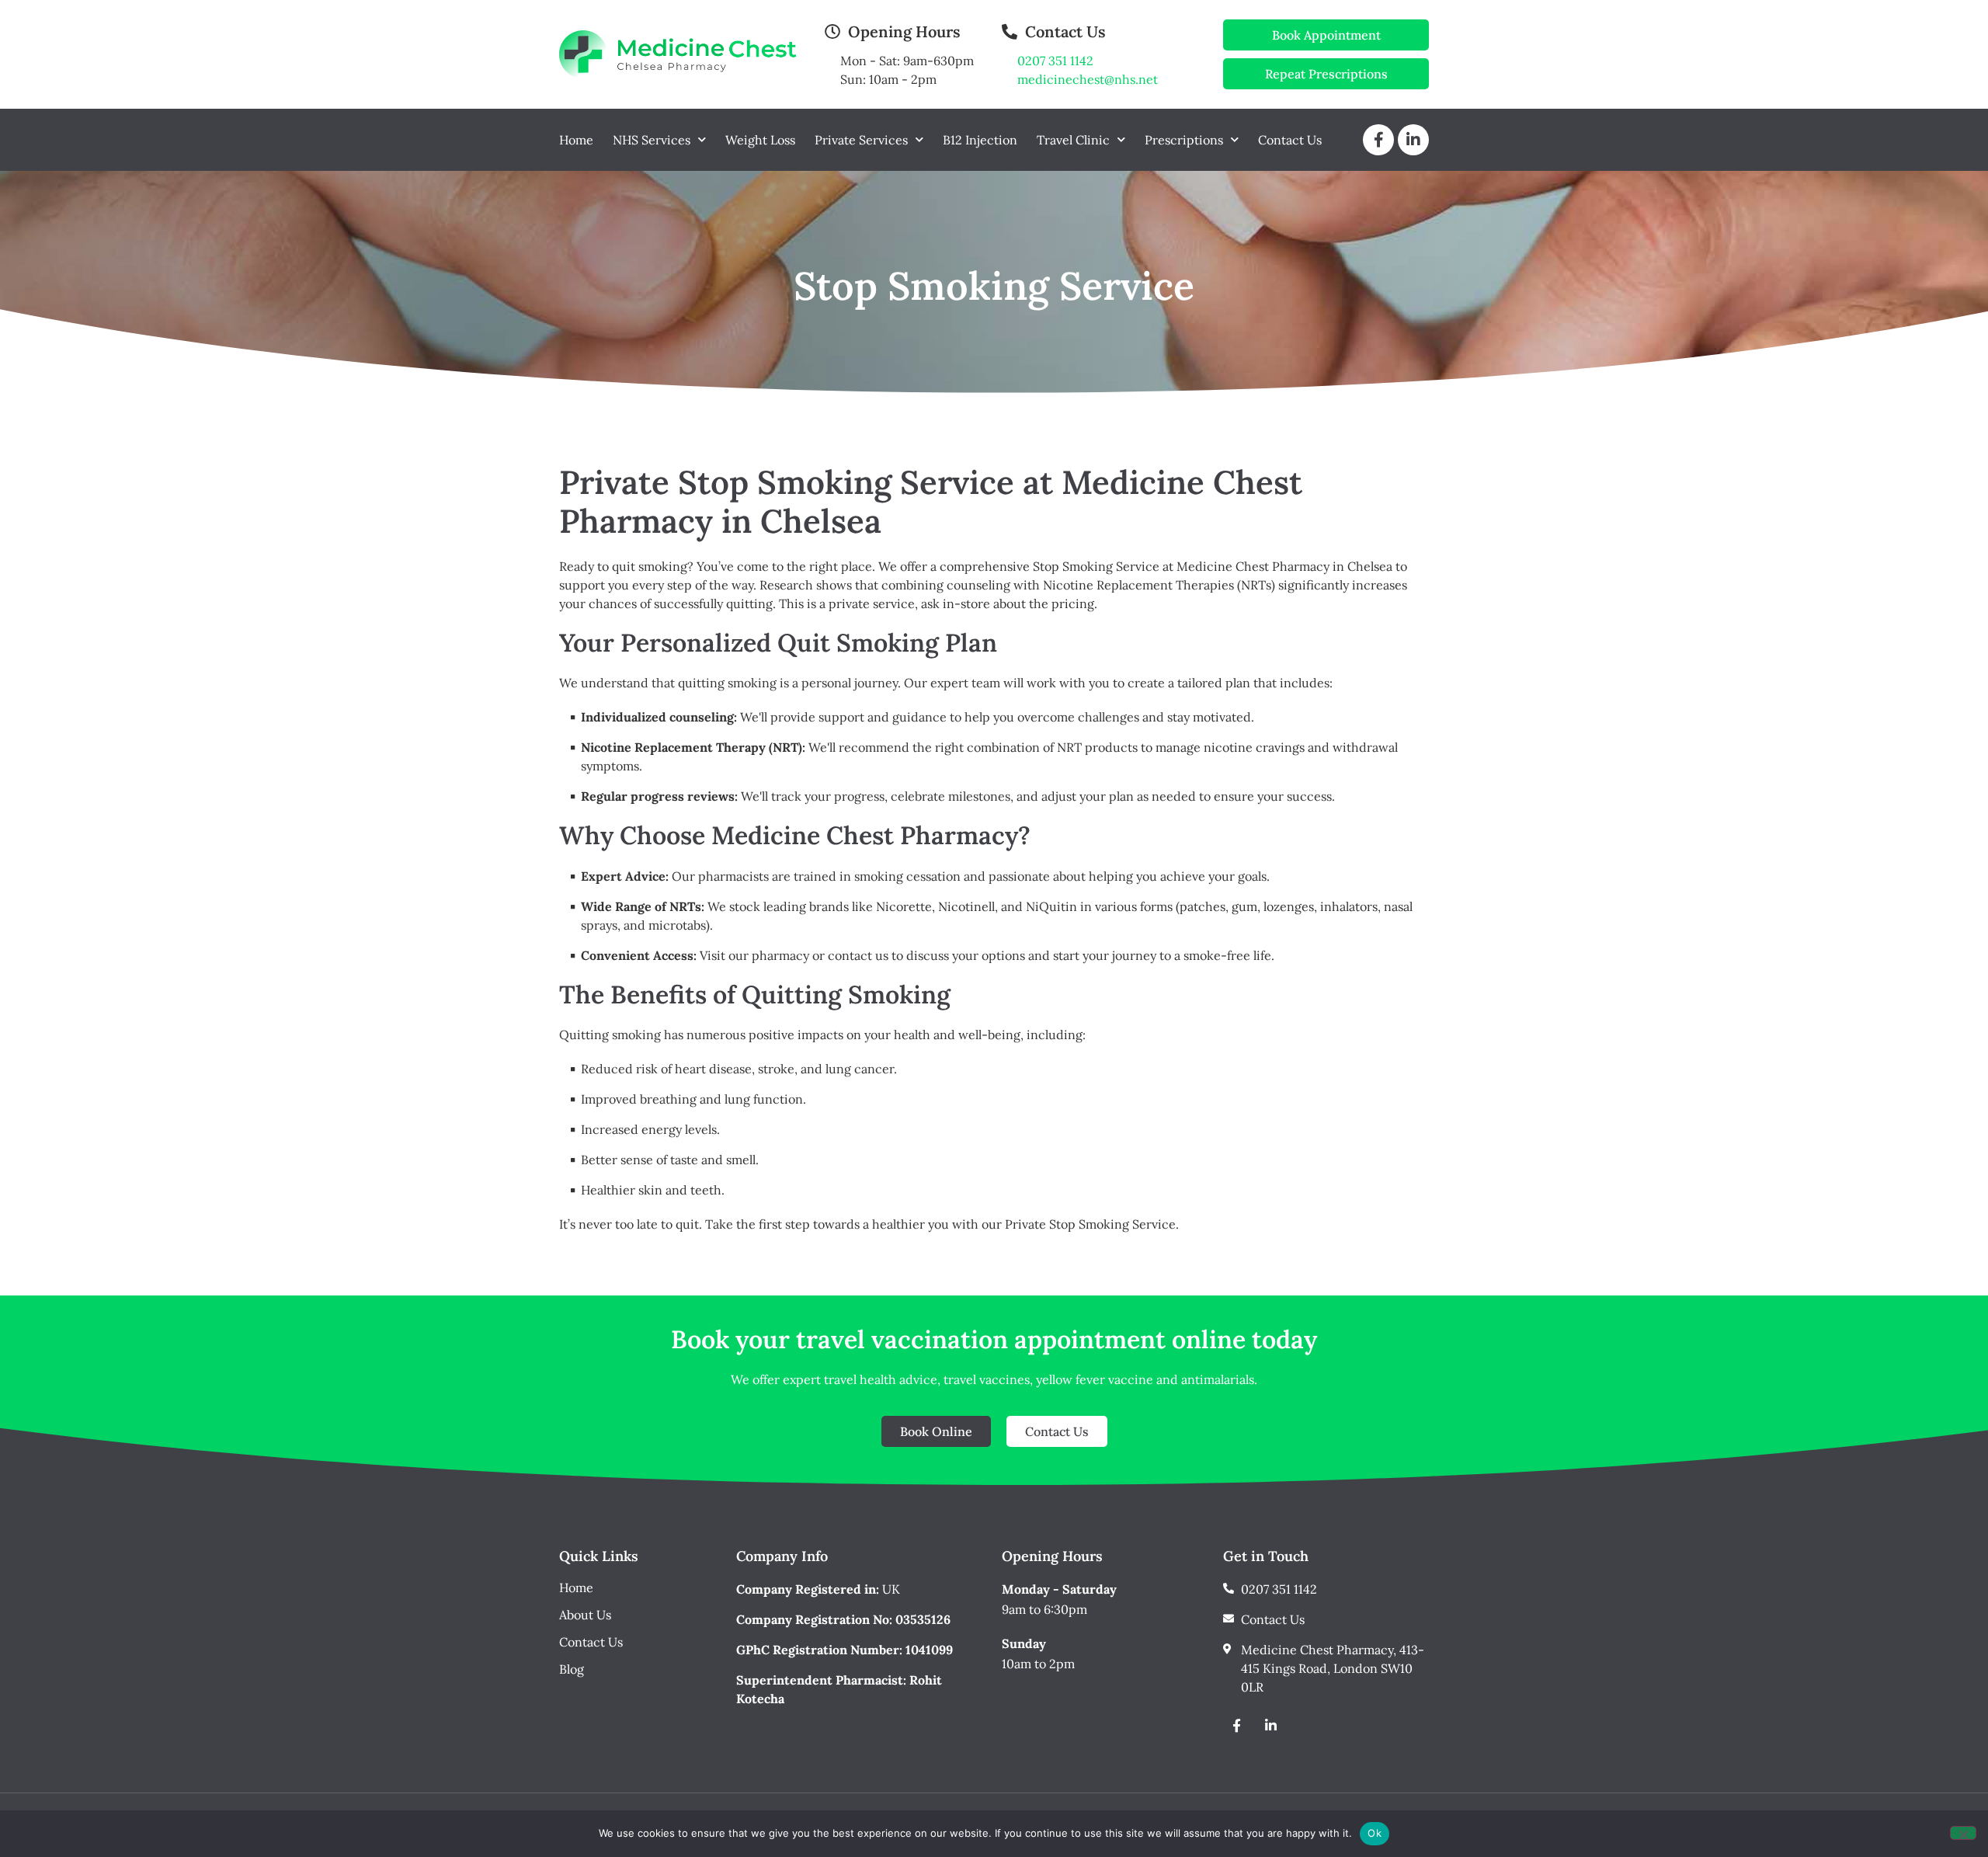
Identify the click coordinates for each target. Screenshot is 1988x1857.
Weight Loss (760, 140)
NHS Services (652, 140)
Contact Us (1290, 140)
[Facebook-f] (1236, 1725)
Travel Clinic (1073, 140)
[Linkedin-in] (1270, 1725)
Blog (572, 1669)
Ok (1375, 1833)
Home (576, 140)
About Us (585, 1615)
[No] (1963, 1833)
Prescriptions (1184, 140)
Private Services (861, 140)
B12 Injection (980, 140)
